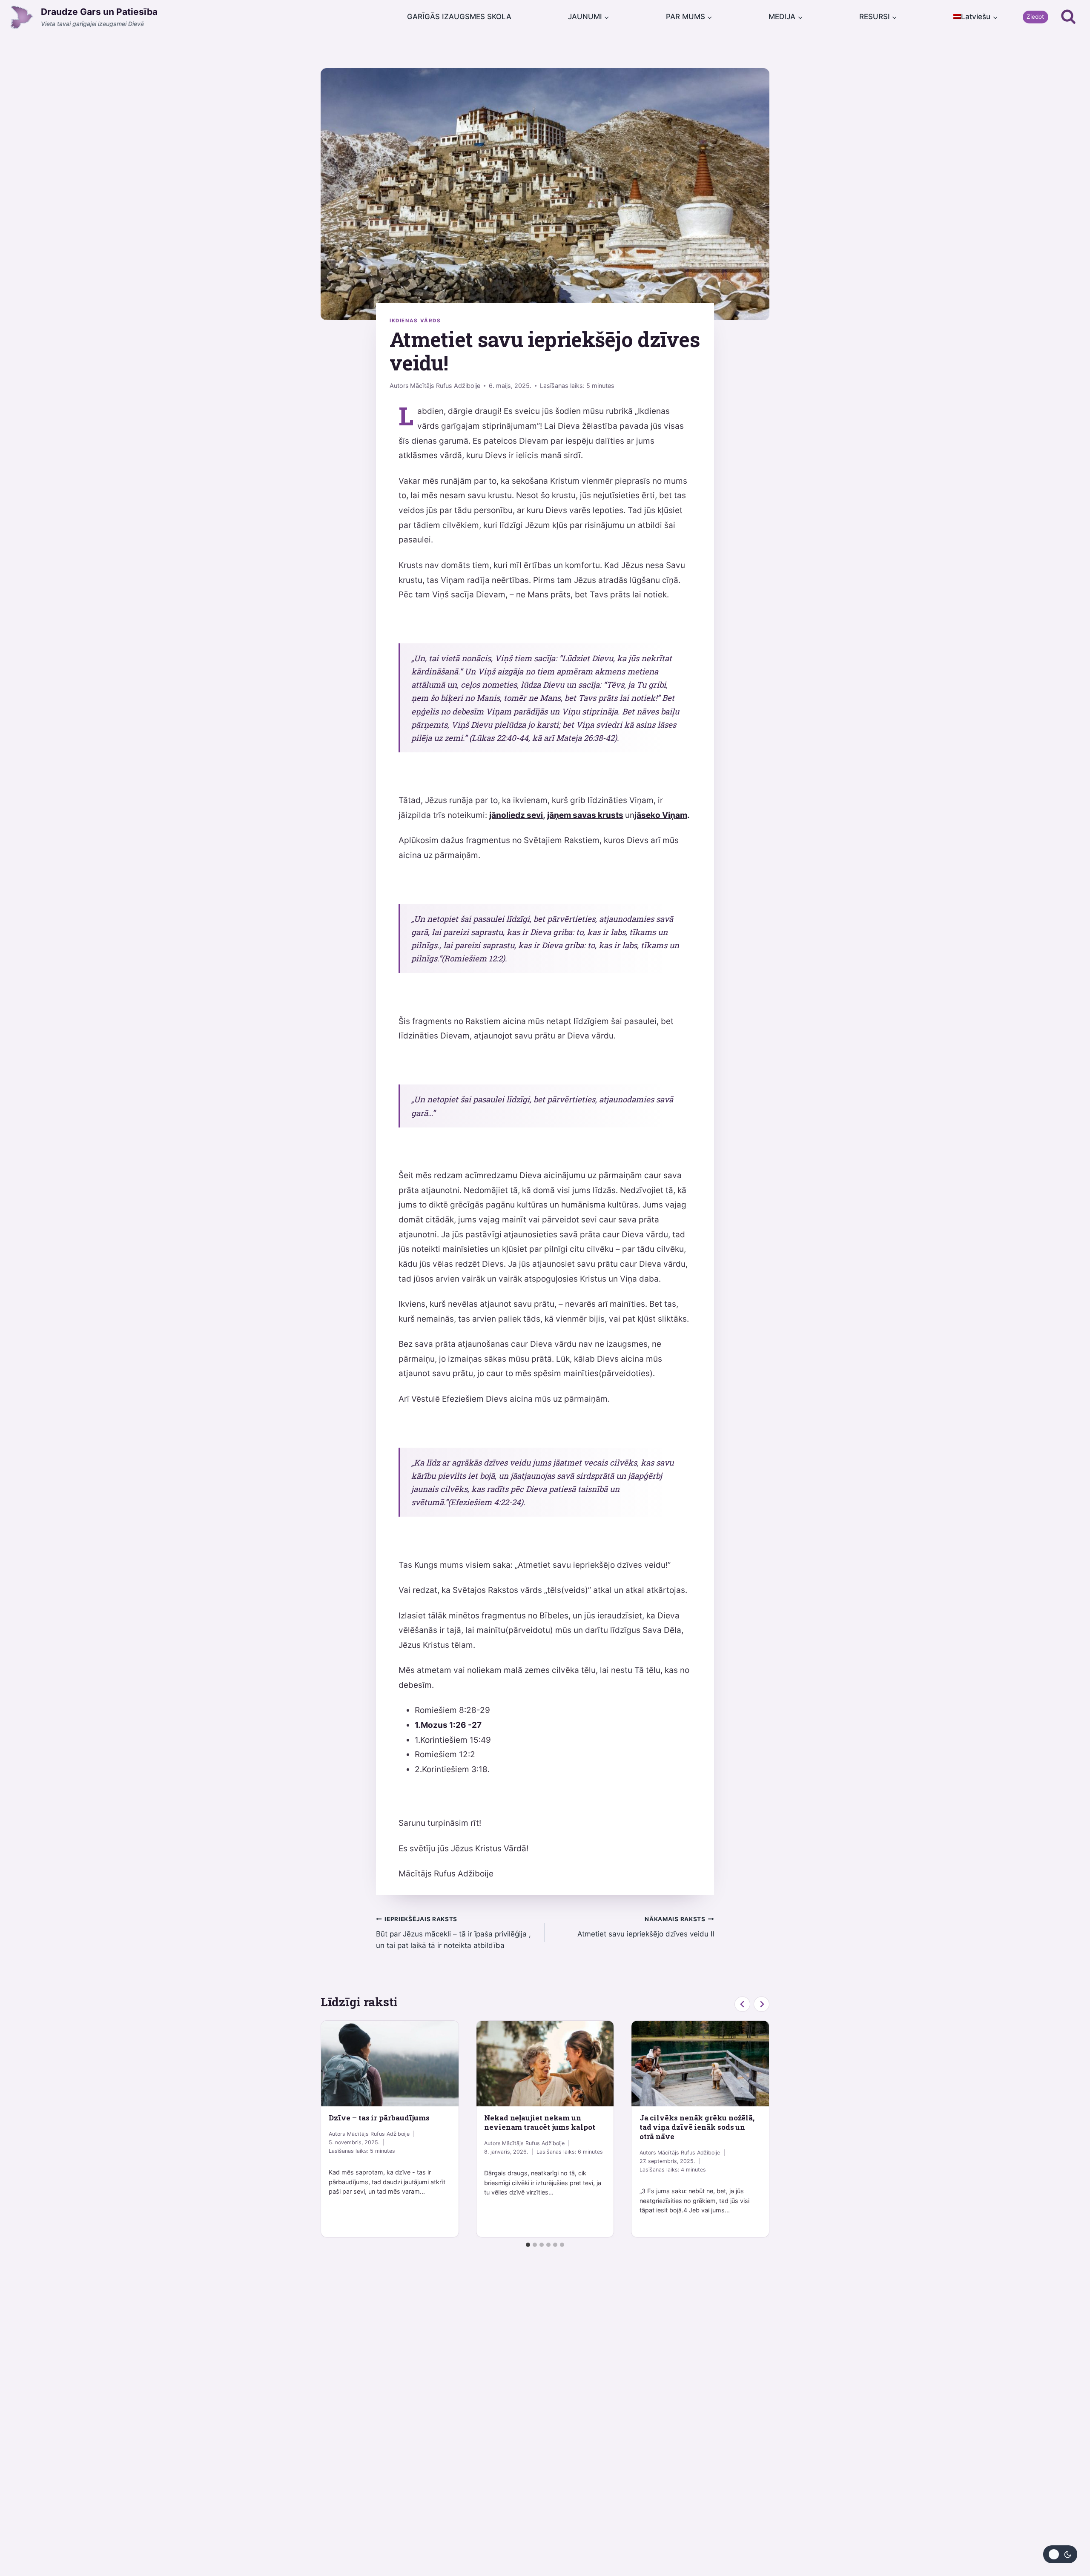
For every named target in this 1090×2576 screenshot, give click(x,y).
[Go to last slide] (742, 2004)
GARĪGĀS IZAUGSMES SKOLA (459, 17)
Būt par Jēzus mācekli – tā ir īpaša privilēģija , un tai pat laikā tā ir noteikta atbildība (453, 1933)
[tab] (528, 2245)
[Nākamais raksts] (762, 2004)
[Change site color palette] (1060, 2554)
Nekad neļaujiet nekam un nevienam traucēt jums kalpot (540, 2122)
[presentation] (390, 2064)
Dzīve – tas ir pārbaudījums (379, 2118)
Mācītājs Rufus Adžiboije (445, 386)
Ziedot (1035, 17)
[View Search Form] (1068, 17)
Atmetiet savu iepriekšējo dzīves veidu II (646, 1927)
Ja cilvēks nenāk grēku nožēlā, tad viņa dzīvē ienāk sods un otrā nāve (697, 2127)
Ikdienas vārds (415, 321)
